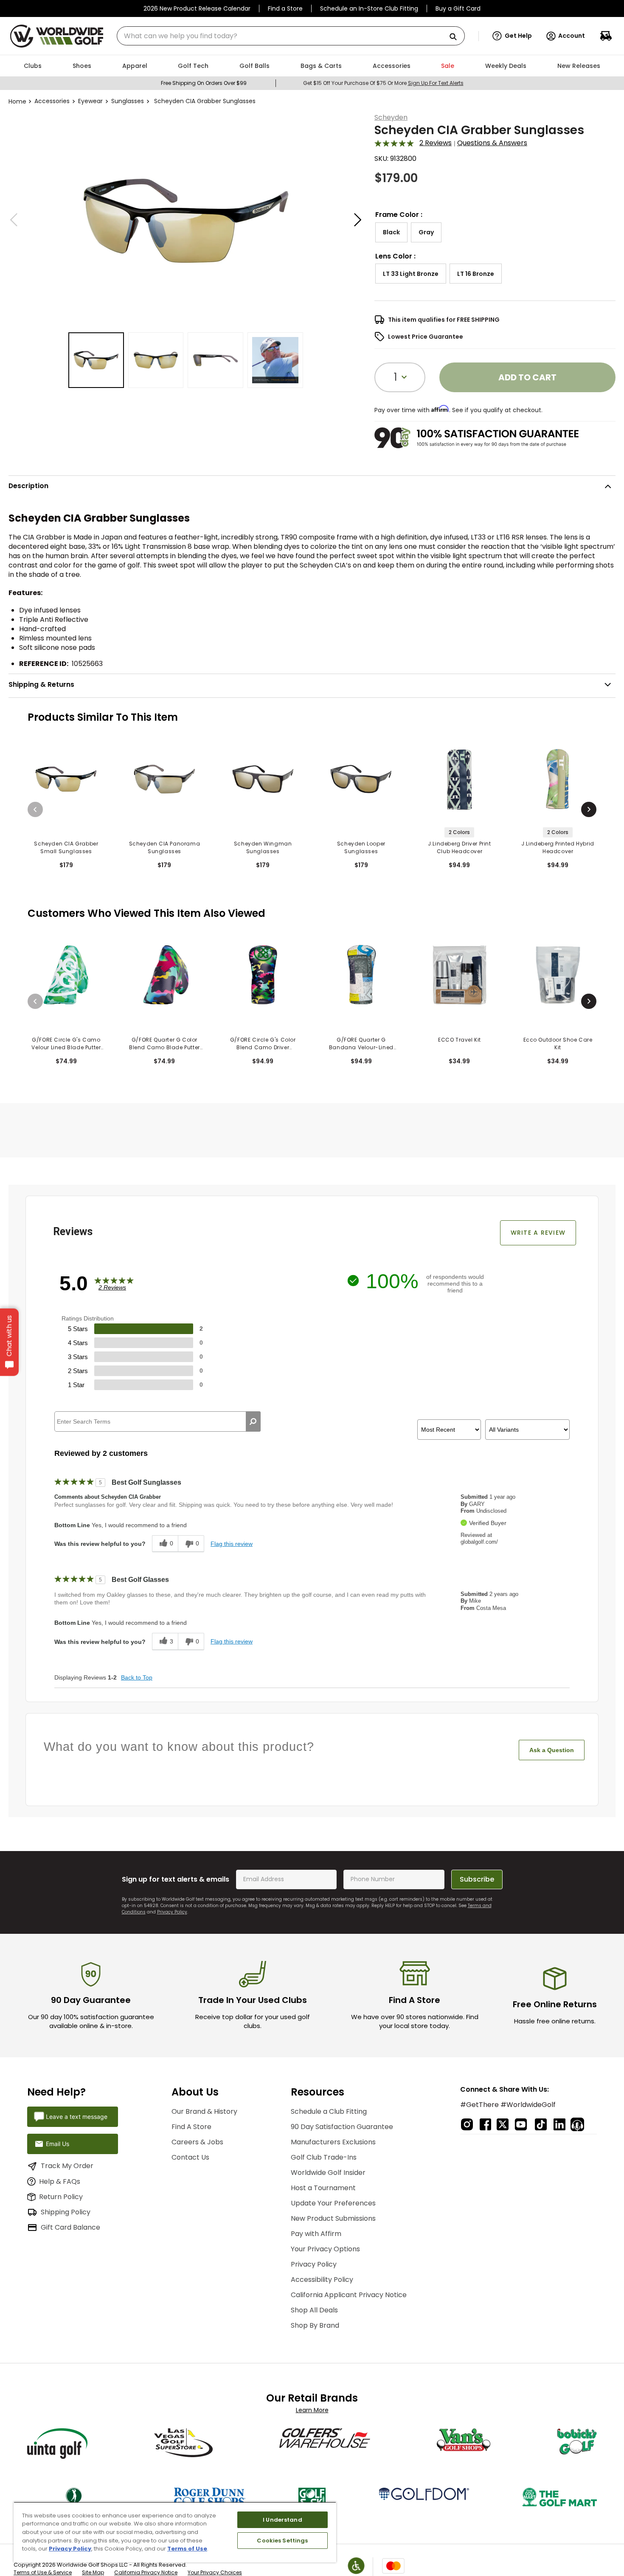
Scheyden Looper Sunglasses (361, 847)
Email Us (58, 2144)
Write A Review (538, 1233)
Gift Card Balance (70, 2227)
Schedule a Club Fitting (329, 2111)
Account (572, 36)
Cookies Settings (282, 2541)
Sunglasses (128, 101)
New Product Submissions (333, 2218)
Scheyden (391, 117)
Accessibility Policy (322, 2280)
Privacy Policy (172, 1912)
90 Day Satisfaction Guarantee (342, 2127)
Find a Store (285, 8)
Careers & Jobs (197, 2142)
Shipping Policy (66, 2212)
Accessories (52, 101)
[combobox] (291, 36)
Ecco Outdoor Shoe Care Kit (558, 1044)
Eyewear (90, 101)
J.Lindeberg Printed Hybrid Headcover (558, 847)
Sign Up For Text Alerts (436, 83)
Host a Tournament (323, 2188)
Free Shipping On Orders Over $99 (204, 83)
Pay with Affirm (316, 2234)
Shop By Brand (315, 2325)
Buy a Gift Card (458, 8)
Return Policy (61, 2197)
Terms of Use (187, 2549)
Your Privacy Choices (215, 2572)
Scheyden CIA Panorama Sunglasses (165, 847)
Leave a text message (77, 2117)
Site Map (93, 2572)
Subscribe (477, 1879)
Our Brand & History (204, 2111)
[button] (512, 36)
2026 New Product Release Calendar (197, 8)
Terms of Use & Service (43, 2572)
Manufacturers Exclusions (333, 2142)
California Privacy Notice (146, 2572)
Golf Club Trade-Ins (324, 2157)
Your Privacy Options (325, 2249)
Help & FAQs (60, 2181)
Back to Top (137, 1677)
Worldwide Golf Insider (328, 2173)
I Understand (282, 2520)
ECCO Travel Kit (460, 1040)
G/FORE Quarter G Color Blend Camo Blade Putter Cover (164, 1044)
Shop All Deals (314, 2310)
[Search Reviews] (253, 1421)
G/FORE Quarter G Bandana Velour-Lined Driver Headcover (361, 1044)
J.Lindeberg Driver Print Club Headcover (459, 847)
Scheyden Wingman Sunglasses (263, 847)
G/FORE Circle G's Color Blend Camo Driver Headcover (263, 1044)
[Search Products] (456, 37)
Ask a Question (552, 1750)
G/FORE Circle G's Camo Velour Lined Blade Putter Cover (66, 1044)
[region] (175, 2532)
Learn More (312, 2410)
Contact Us (190, 2157)
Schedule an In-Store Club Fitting (369, 8)
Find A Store (191, 2127)
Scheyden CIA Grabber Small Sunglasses (66, 847)
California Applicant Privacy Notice (349, 2295)
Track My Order (67, 2166)
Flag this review (232, 1544)
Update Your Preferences (333, 2203)
